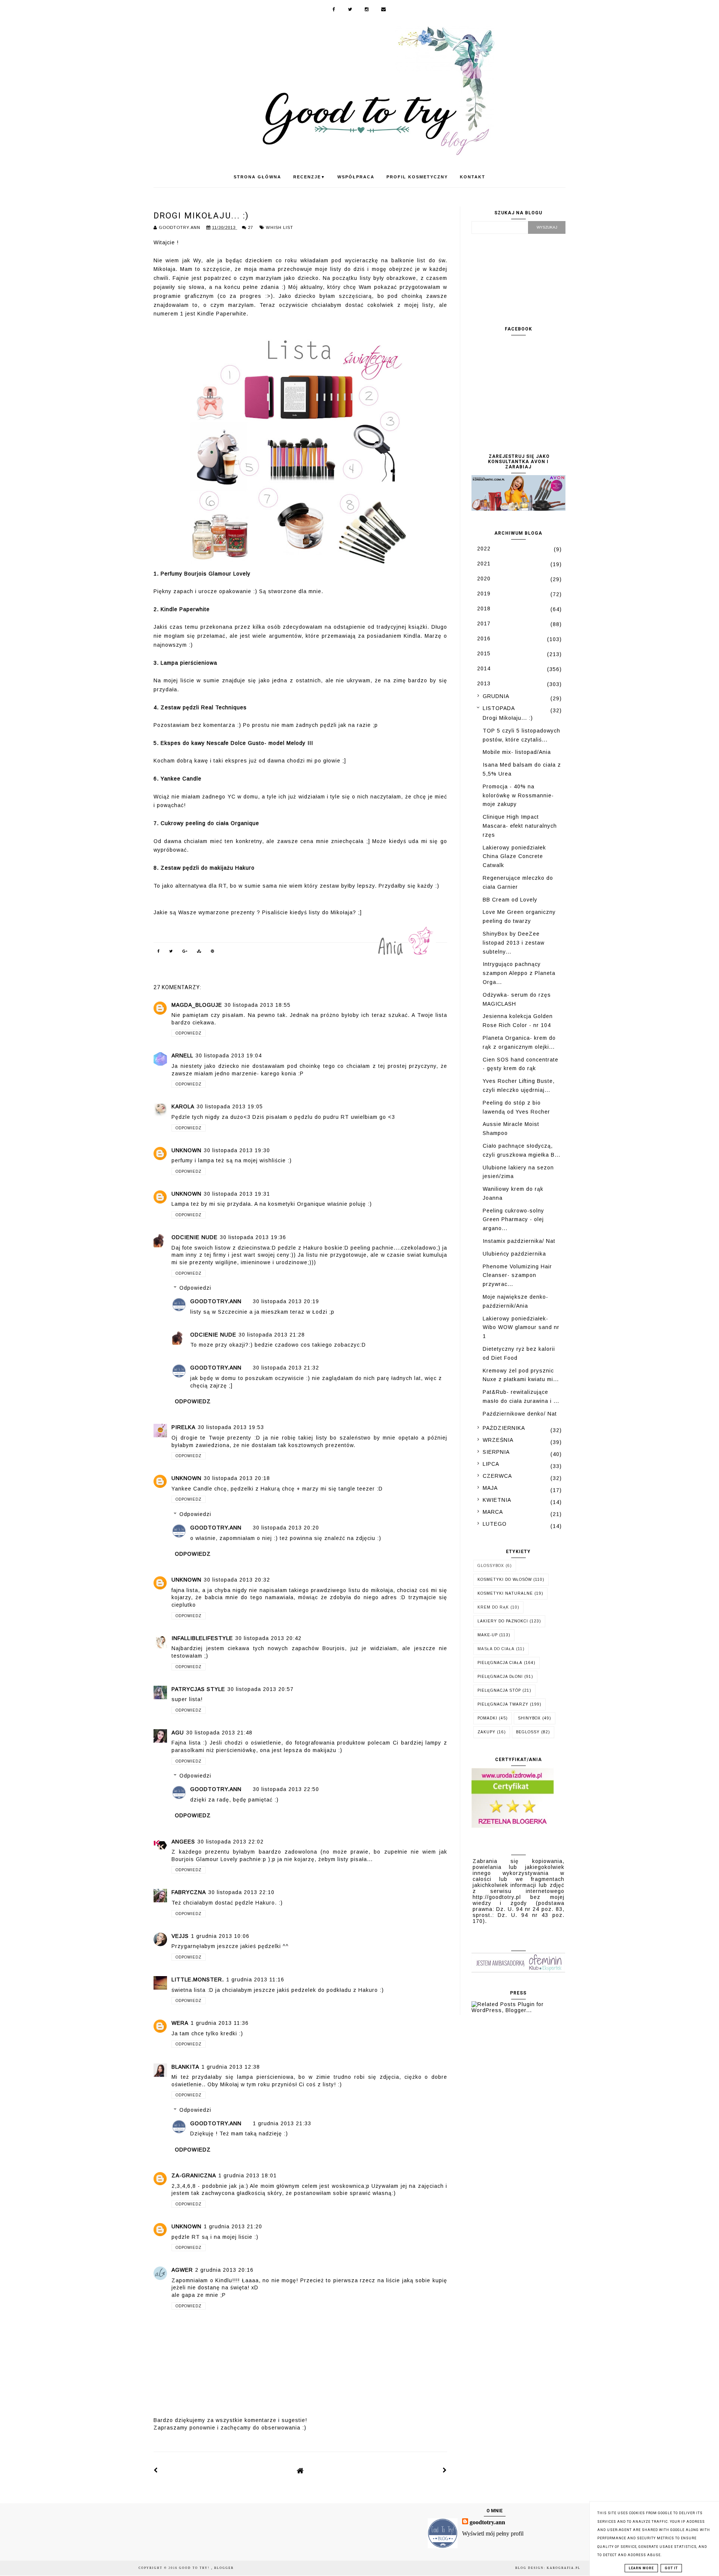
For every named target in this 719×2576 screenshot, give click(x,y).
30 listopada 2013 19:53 (231, 1427)
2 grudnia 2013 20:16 (224, 2270)
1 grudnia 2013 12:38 (231, 2067)
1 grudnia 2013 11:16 (255, 1979)
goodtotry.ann (216, 1301)
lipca (491, 1464)
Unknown (186, 1150)
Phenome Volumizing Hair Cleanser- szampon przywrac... (517, 1275)
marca (493, 1512)
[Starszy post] (445, 2470)
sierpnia (496, 1452)
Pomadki (487, 1718)
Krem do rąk (493, 1607)
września (498, 1440)
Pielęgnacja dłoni (500, 1677)
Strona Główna (257, 177)
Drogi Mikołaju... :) (508, 718)
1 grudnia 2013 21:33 (282, 2123)
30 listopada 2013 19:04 (229, 1056)
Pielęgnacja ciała (500, 1663)
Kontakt (473, 177)
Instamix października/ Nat (519, 1241)
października (504, 1428)
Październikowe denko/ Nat (520, 1414)
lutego (495, 1524)
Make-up (488, 1635)
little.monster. (198, 1979)
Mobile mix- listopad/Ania (517, 752)
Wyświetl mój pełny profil (493, 2533)
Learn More (641, 2568)
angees (183, 1842)
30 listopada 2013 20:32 (237, 1580)
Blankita (185, 2067)
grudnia (496, 696)
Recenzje (309, 177)
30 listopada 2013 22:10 (241, 1892)
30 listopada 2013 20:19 (286, 1301)
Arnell (182, 1056)
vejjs (180, 1936)
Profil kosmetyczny (417, 177)
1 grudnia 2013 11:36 (220, 2023)
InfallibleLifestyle (202, 1638)
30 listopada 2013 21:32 (286, 1368)
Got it (671, 2568)
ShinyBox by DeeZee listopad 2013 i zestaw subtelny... (514, 943)
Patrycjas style (198, 1689)
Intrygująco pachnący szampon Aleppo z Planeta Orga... (519, 973)
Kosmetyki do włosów (505, 1580)
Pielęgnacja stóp (499, 1690)
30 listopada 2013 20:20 (286, 1528)
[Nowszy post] (156, 2470)
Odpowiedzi (195, 1288)
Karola (183, 1106)
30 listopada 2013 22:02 (230, 1842)
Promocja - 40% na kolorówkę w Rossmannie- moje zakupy (518, 795)
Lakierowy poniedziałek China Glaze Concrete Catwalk (514, 857)
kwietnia (497, 1500)
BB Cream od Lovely (510, 900)
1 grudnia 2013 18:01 (248, 2175)
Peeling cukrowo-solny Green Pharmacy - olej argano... (513, 1220)
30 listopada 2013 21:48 (219, 1733)
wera (180, 2023)
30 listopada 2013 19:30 (237, 1150)
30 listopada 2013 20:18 (237, 1478)
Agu (178, 1733)
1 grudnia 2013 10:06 (220, 1936)
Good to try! (195, 2568)
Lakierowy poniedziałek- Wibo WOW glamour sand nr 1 (521, 1328)
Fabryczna (189, 1892)
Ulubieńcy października (514, 1254)
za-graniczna (194, 2175)
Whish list (280, 227)
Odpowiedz (189, 1033)
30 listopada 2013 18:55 (257, 1005)
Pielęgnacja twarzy (503, 1704)
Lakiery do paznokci (503, 1621)
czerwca (497, 1476)
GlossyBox (491, 1566)
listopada (499, 708)
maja (490, 1488)
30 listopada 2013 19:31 (237, 1194)
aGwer (182, 2270)
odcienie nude (195, 1237)
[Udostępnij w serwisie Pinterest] (213, 952)
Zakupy (486, 1732)
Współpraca (356, 177)
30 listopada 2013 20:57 (260, 1689)
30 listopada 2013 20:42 (268, 1638)
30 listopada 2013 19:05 (230, 1106)
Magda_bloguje (197, 1005)
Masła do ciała (496, 1649)
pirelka (183, 1427)
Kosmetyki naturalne (505, 1593)
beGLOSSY (528, 1732)
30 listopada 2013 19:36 (253, 1237)
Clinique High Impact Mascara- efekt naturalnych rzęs (520, 826)
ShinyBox (529, 1718)
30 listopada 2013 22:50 (286, 1789)
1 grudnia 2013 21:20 (233, 2226)
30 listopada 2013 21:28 (272, 1335)
